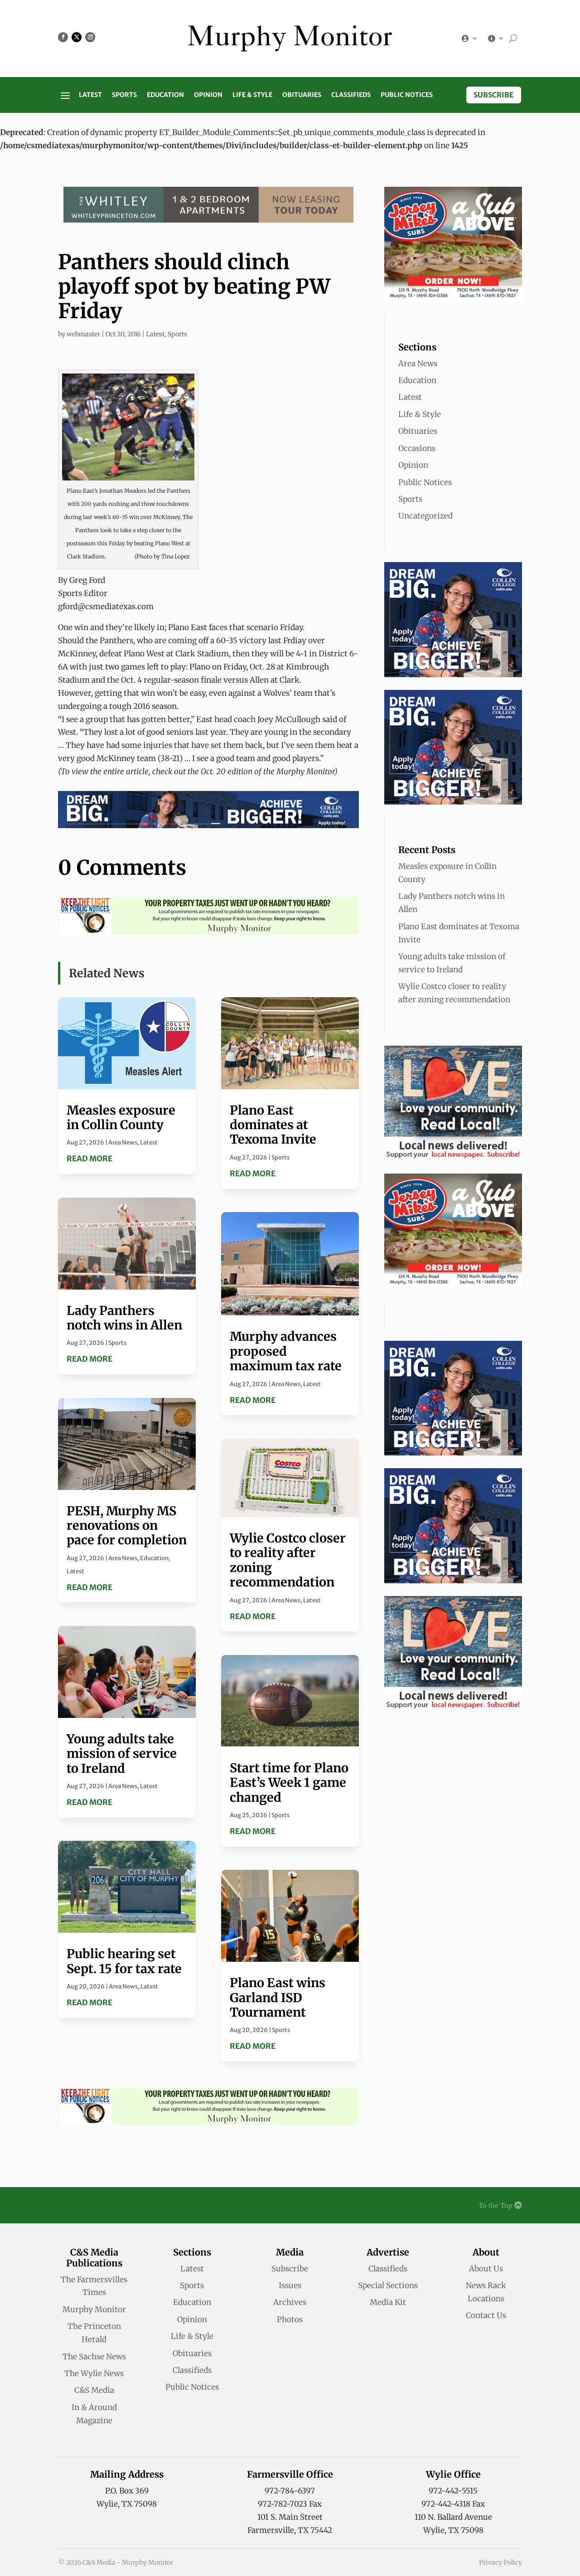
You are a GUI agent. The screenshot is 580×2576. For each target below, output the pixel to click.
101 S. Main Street (290, 2517)
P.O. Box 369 (127, 2491)
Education (165, 95)
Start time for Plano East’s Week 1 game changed (289, 1783)
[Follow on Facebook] (63, 37)
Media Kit (388, 2302)
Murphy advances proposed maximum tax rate (286, 1351)
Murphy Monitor (94, 2309)
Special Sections (388, 2285)
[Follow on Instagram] (90, 37)
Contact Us (486, 2315)
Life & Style (252, 95)
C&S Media (94, 2390)
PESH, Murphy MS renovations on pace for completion (127, 1526)
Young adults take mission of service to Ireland (122, 1754)
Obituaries (302, 95)
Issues (290, 2285)
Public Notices (407, 95)
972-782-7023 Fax (290, 2504)
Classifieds (351, 95)
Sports (124, 95)
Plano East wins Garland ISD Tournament (278, 1997)
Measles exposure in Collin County (121, 1117)
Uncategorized (425, 516)
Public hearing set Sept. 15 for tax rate (124, 1961)
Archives (290, 2302)
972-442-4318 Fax (453, 2504)
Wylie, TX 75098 (127, 2504)
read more (89, 1159)
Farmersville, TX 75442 (290, 2530)
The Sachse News (94, 2357)
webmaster (83, 334)
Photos (290, 2319)
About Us (486, 2269)
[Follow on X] (77, 37)
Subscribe (494, 95)
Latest (90, 95)
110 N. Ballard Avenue (453, 2517)
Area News (123, 1142)
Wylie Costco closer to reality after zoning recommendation (288, 1560)
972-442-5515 (453, 2491)
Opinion (208, 95)
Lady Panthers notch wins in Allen (124, 1318)
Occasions (417, 448)
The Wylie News (94, 2373)
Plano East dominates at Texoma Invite (273, 1125)
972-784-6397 (290, 2491)
